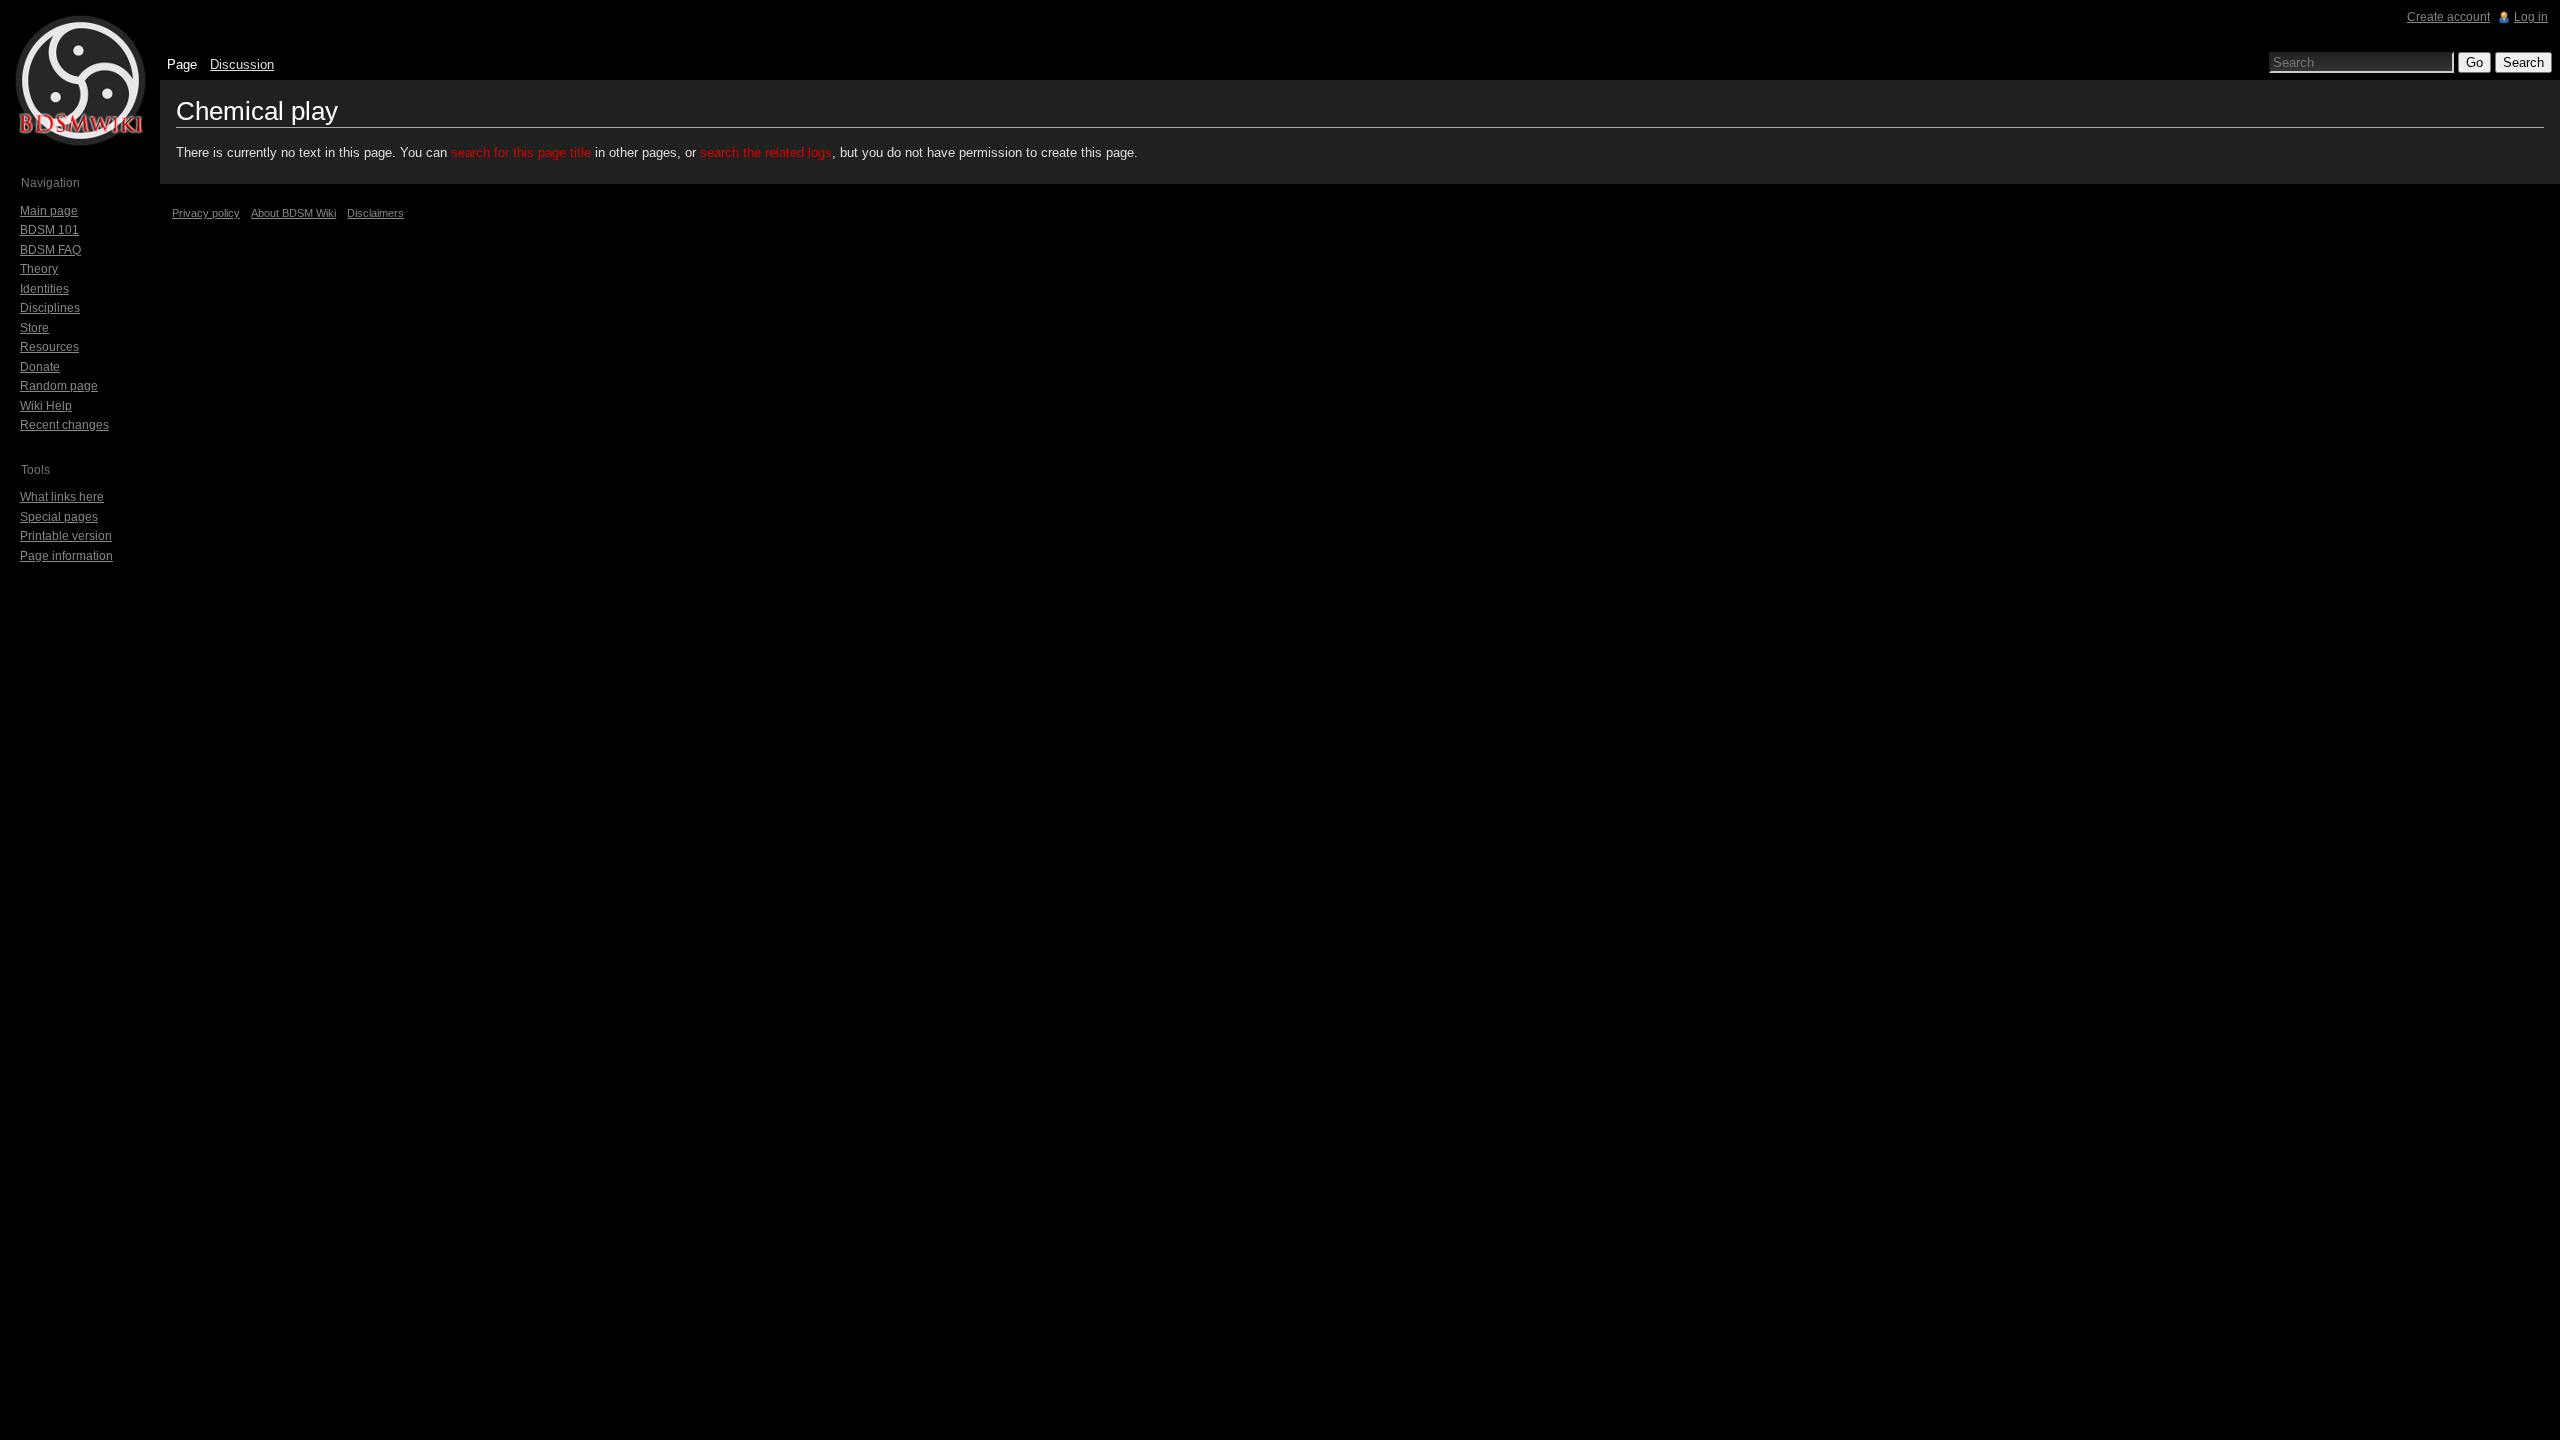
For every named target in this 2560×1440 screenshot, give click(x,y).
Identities (44, 289)
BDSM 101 (49, 230)
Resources (49, 347)
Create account (2448, 17)
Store (34, 328)
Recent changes (64, 425)
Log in (2531, 17)
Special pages (59, 517)
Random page (59, 386)
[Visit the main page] (80, 80)
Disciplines (50, 308)
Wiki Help (46, 406)
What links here (62, 497)
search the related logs (766, 152)
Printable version (66, 536)
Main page (49, 211)
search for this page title (521, 152)
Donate (40, 367)
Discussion (242, 64)
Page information (66, 556)
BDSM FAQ (50, 250)
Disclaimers (375, 213)
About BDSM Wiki (293, 213)
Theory (39, 269)
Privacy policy (206, 213)
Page (182, 64)
